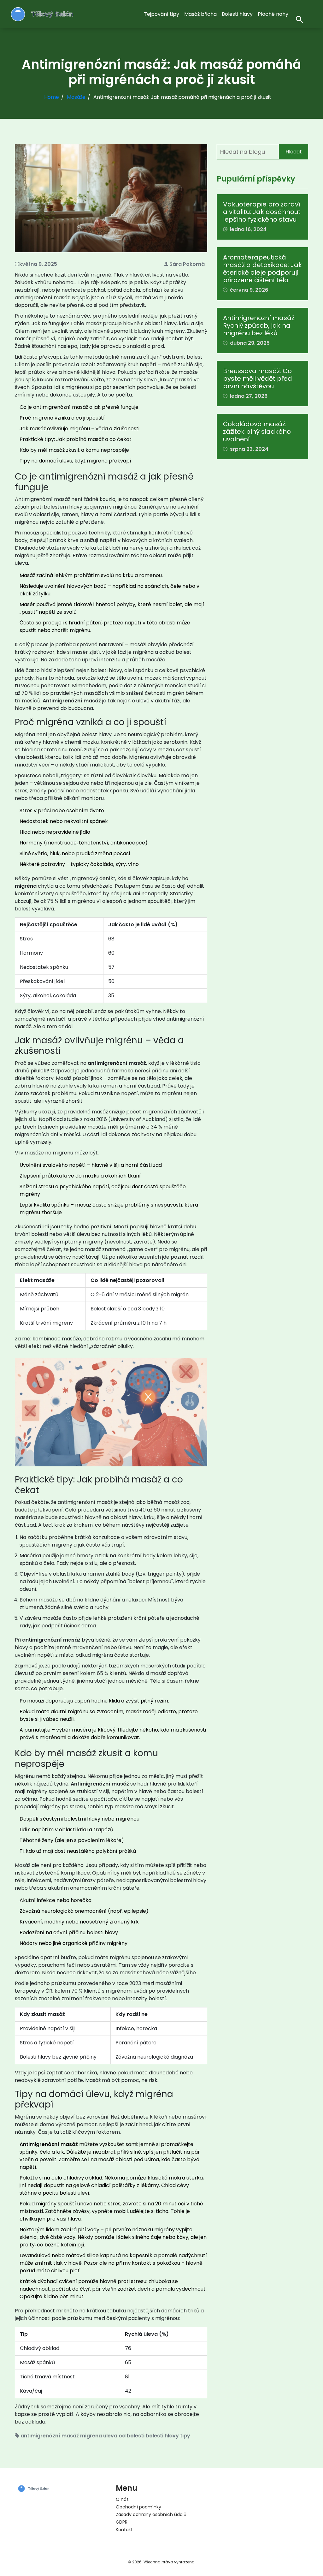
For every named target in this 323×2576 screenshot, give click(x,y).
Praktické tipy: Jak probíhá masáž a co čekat (76, 439)
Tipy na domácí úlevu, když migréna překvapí (75, 461)
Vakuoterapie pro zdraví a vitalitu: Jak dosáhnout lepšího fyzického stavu (262, 212)
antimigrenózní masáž (50, 2436)
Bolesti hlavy (237, 14)
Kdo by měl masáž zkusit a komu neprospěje (74, 450)
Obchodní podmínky (138, 2507)
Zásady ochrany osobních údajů (151, 2514)
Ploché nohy (273, 14)
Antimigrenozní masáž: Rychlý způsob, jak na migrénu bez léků (259, 325)
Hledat (294, 152)
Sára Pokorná (187, 264)
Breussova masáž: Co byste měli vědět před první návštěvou (258, 379)
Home (52, 97)
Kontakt (124, 2530)
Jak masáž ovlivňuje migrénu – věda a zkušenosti (79, 429)
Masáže (76, 97)
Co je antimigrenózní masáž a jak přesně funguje (79, 407)
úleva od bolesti (124, 2436)
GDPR (122, 2522)
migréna (91, 2436)
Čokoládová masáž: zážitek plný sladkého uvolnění (257, 432)
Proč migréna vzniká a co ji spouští (62, 418)
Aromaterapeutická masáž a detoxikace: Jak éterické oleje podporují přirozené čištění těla (262, 269)
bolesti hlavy (162, 2436)
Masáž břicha (200, 14)
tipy (185, 2436)
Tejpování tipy (161, 14)
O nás (122, 2499)
